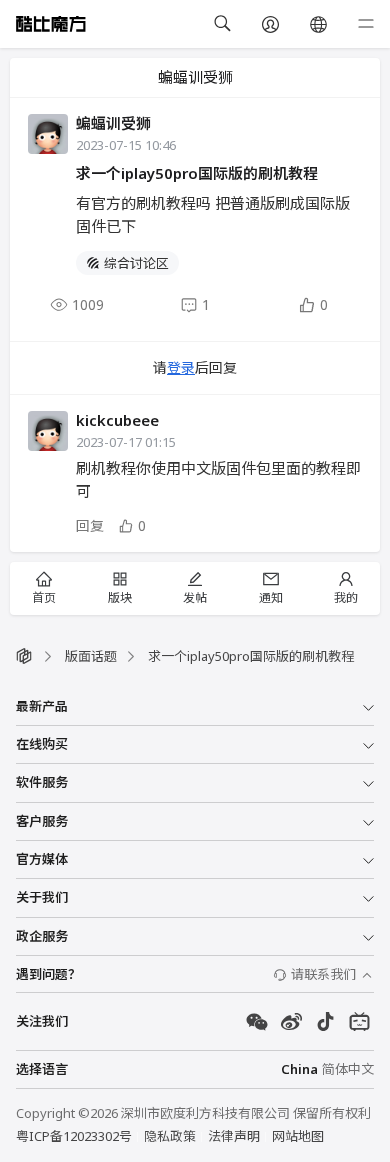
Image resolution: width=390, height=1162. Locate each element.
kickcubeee (117, 420)
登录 (181, 367)
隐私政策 (170, 1136)
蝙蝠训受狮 (113, 123)
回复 (90, 525)
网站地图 (298, 1136)
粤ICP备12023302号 (74, 1136)
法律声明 (234, 1136)
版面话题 (91, 656)
